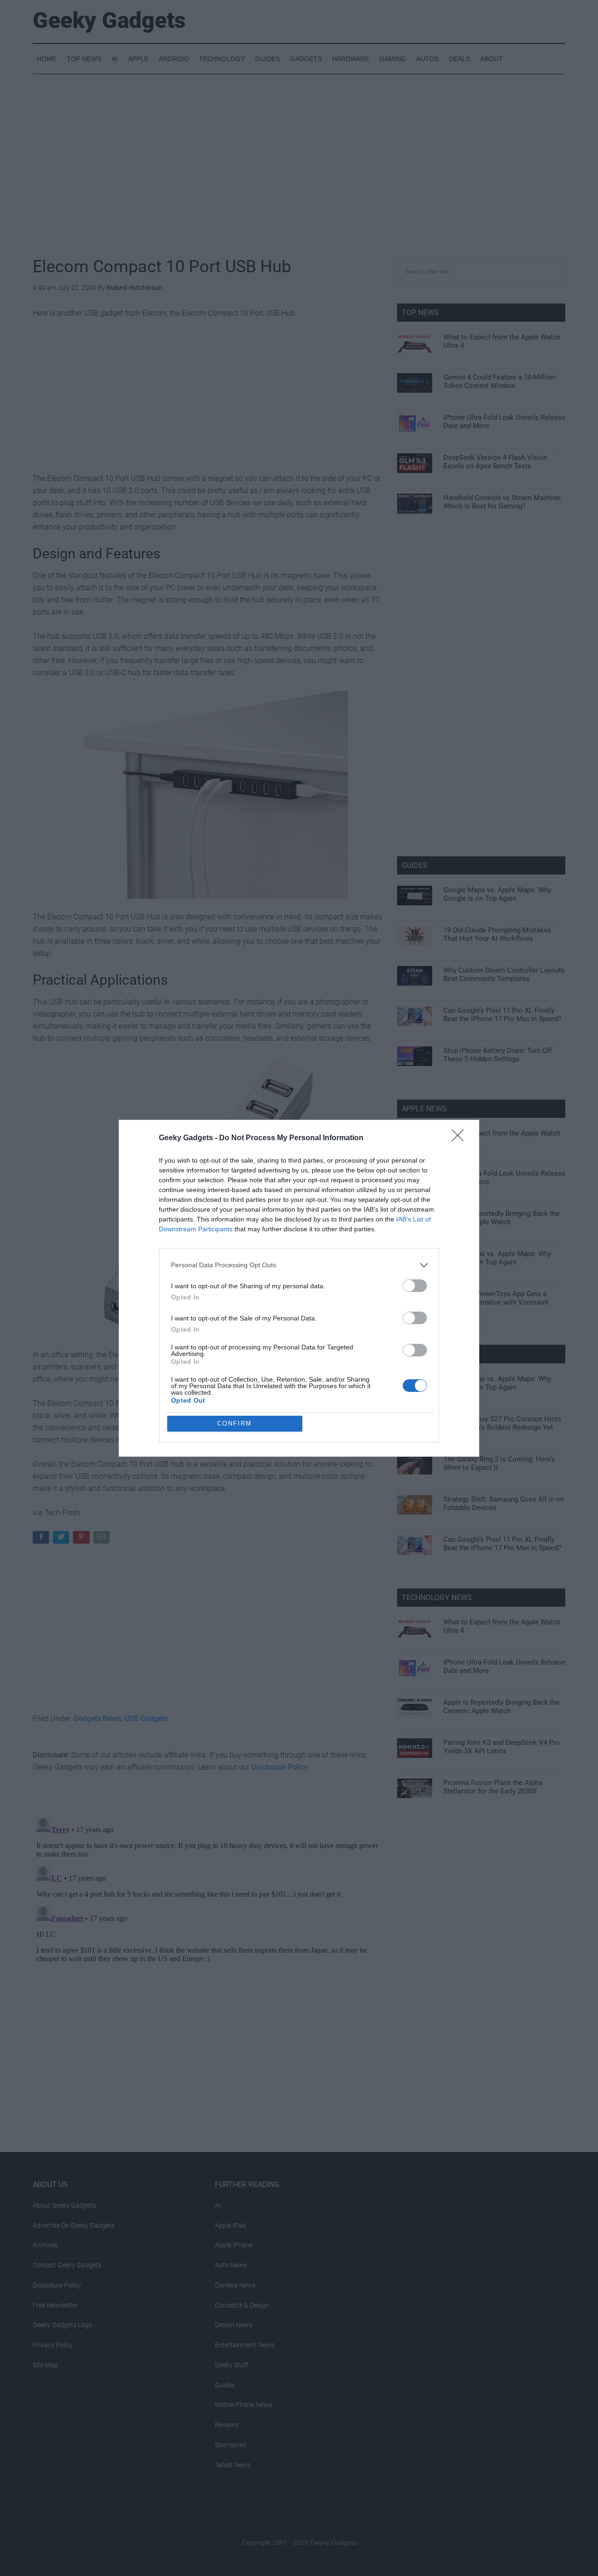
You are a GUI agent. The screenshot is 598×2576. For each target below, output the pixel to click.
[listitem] (299, 1265)
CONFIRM (235, 1423)
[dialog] (299, 1288)
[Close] (461, 1138)
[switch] (415, 1286)
